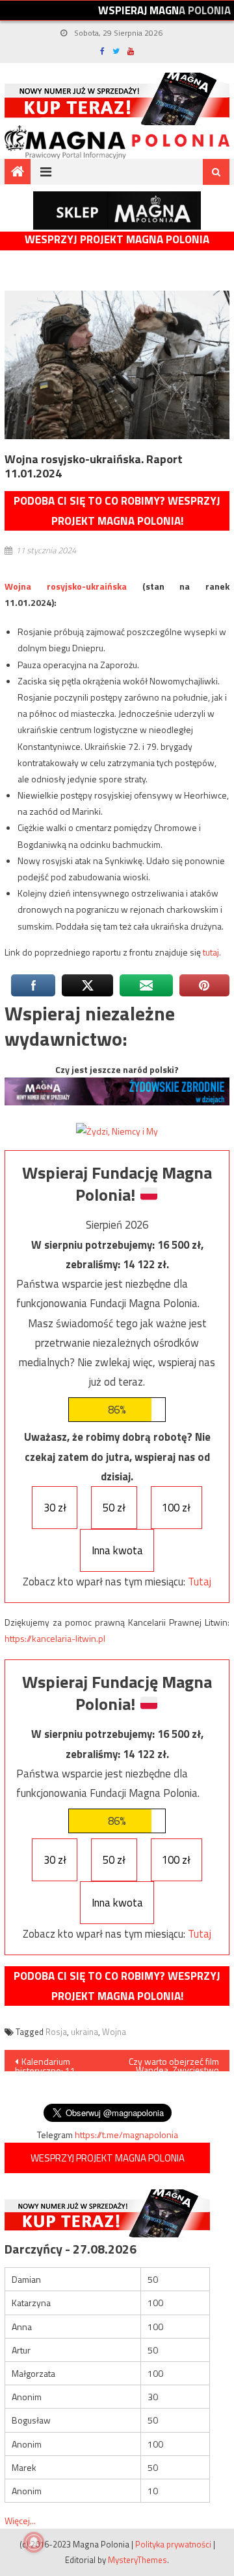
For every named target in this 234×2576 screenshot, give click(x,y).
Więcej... (20, 2521)
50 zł (114, 1508)
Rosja (56, 2032)
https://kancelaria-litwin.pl (55, 1638)
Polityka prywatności (173, 2544)
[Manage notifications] (34, 2542)
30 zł (55, 1508)
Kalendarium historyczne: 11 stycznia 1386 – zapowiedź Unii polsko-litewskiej (49, 2063)
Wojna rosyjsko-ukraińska (66, 586)
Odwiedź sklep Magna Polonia (117, 211)
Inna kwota (117, 1550)
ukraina (84, 2032)
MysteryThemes (137, 2560)
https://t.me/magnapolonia (126, 2135)
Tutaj (200, 1582)
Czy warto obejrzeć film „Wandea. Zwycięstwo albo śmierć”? (174, 2063)
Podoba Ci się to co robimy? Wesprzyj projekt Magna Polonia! (117, 511)
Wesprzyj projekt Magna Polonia (117, 240)
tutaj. (212, 952)
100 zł (176, 1508)
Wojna (114, 2032)
